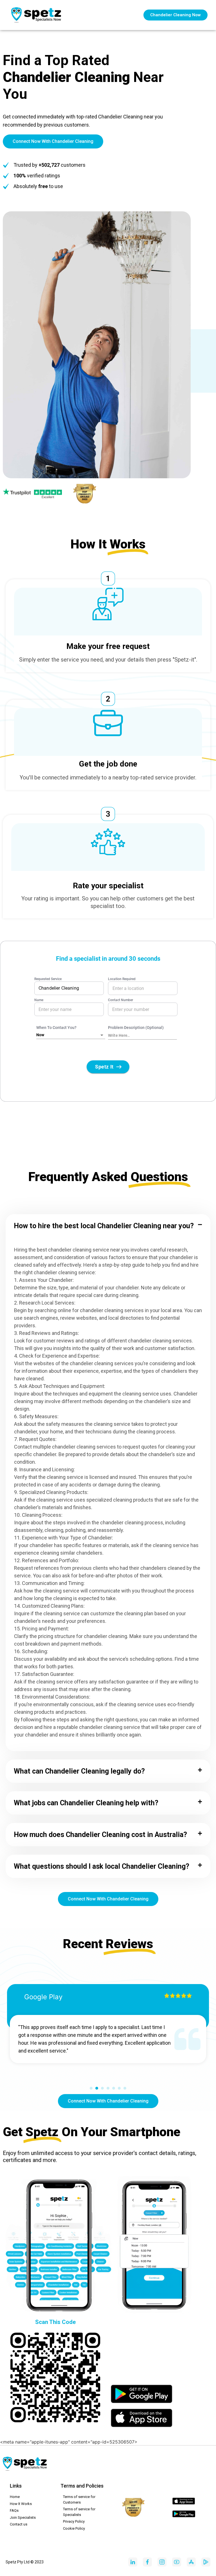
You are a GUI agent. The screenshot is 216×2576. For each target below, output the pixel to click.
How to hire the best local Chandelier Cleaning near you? (104, 1226)
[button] (108, 1226)
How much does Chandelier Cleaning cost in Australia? (100, 1835)
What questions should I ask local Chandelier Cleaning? (102, 1866)
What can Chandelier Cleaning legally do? (79, 1771)
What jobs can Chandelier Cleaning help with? (86, 1803)
